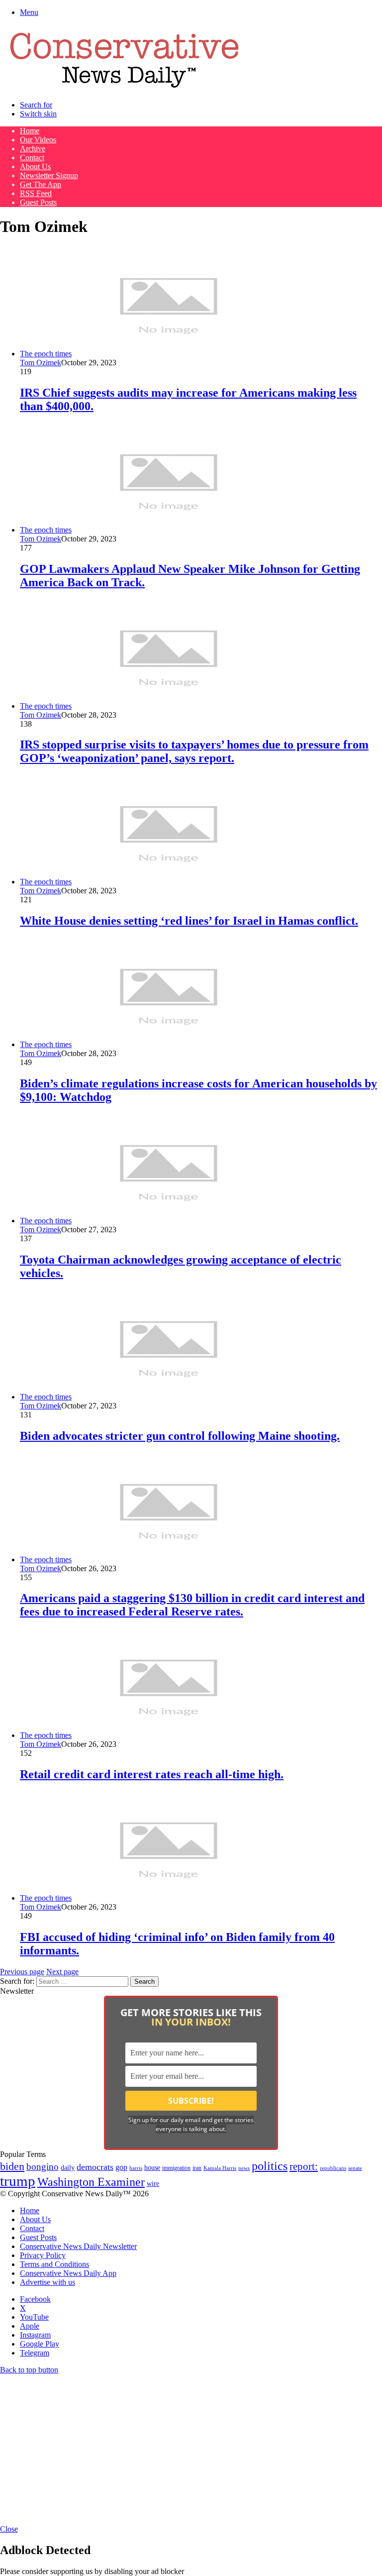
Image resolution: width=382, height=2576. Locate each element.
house (152, 2168)
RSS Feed (36, 193)
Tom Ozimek (41, 363)
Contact (32, 158)
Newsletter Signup (49, 175)
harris (136, 2168)
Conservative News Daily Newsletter (78, 2246)
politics (270, 2166)
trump (18, 2181)
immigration (176, 2168)
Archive (33, 149)
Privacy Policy (43, 2255)
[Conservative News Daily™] (124, 88)
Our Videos (38, 140)
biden (12, 2166)
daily (68, 2167)
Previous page (22, 1972)
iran (197, 2168)
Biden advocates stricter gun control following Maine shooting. (180, 1436)
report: (304, 2166)
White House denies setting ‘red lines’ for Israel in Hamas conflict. (189, 921)
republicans (333, 2168)
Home (30, 131)
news (244, 2168)
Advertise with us (48, 2282)
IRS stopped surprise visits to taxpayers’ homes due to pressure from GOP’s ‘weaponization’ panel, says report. (194, 751)
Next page (62, 1972)
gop (121, 2167)
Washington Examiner (91, 2182)
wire (153, 2184)
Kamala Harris (220, 2168)
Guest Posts (38, 202)
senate (355, 2168)
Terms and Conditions (54, 2264)
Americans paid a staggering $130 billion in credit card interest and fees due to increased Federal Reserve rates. (192, 1605)
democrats (95, 2167)
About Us (35, 166)
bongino (43, 2167)
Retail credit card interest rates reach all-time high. (152, 1774)
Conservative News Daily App (68, 2273)
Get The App (41, 184)
